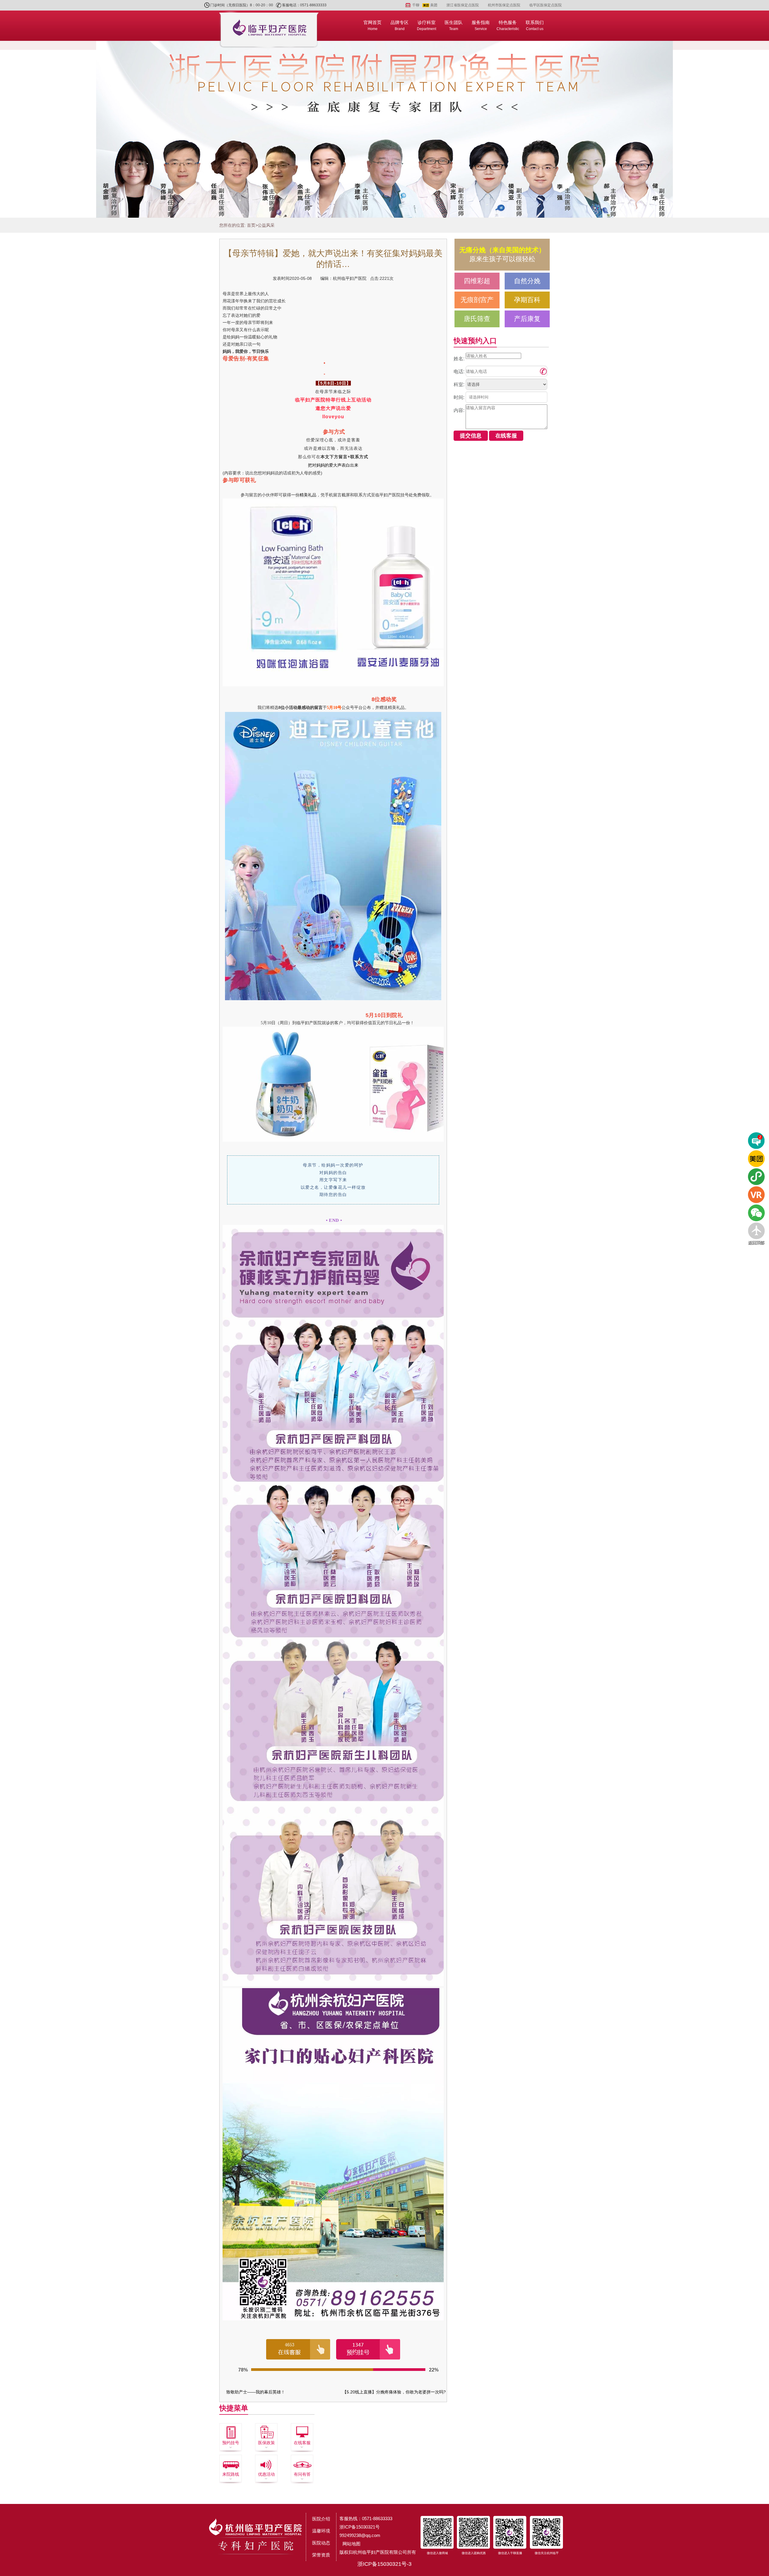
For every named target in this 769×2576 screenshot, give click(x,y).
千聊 (416, 5)
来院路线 (231, 2474)
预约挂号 (231, 2443)
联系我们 (535, 25)
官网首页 (372, 25)
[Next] (759, 132)
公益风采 (266, 225)
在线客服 (302, 2443)
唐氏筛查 (477, 319)
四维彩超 (477, 281)
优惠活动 (266, 2474)
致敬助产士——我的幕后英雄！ (256, 2392)
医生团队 (454, 25)
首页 (251, 225)
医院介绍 (321, 2519)
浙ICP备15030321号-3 (384, 2564)
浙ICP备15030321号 (360, 2527)
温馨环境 (321, 2531)
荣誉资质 (321, 2555)
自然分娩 (527, 281)
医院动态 (321, 2543)
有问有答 (302, 2474)
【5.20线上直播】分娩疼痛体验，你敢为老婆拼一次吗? (394, 2392)
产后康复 (527, 319)
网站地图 (351, 2544)
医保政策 (266, 2443)
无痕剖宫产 (477, 300)
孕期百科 (527, 300)
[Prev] (10, 132)
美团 (434, 5)
